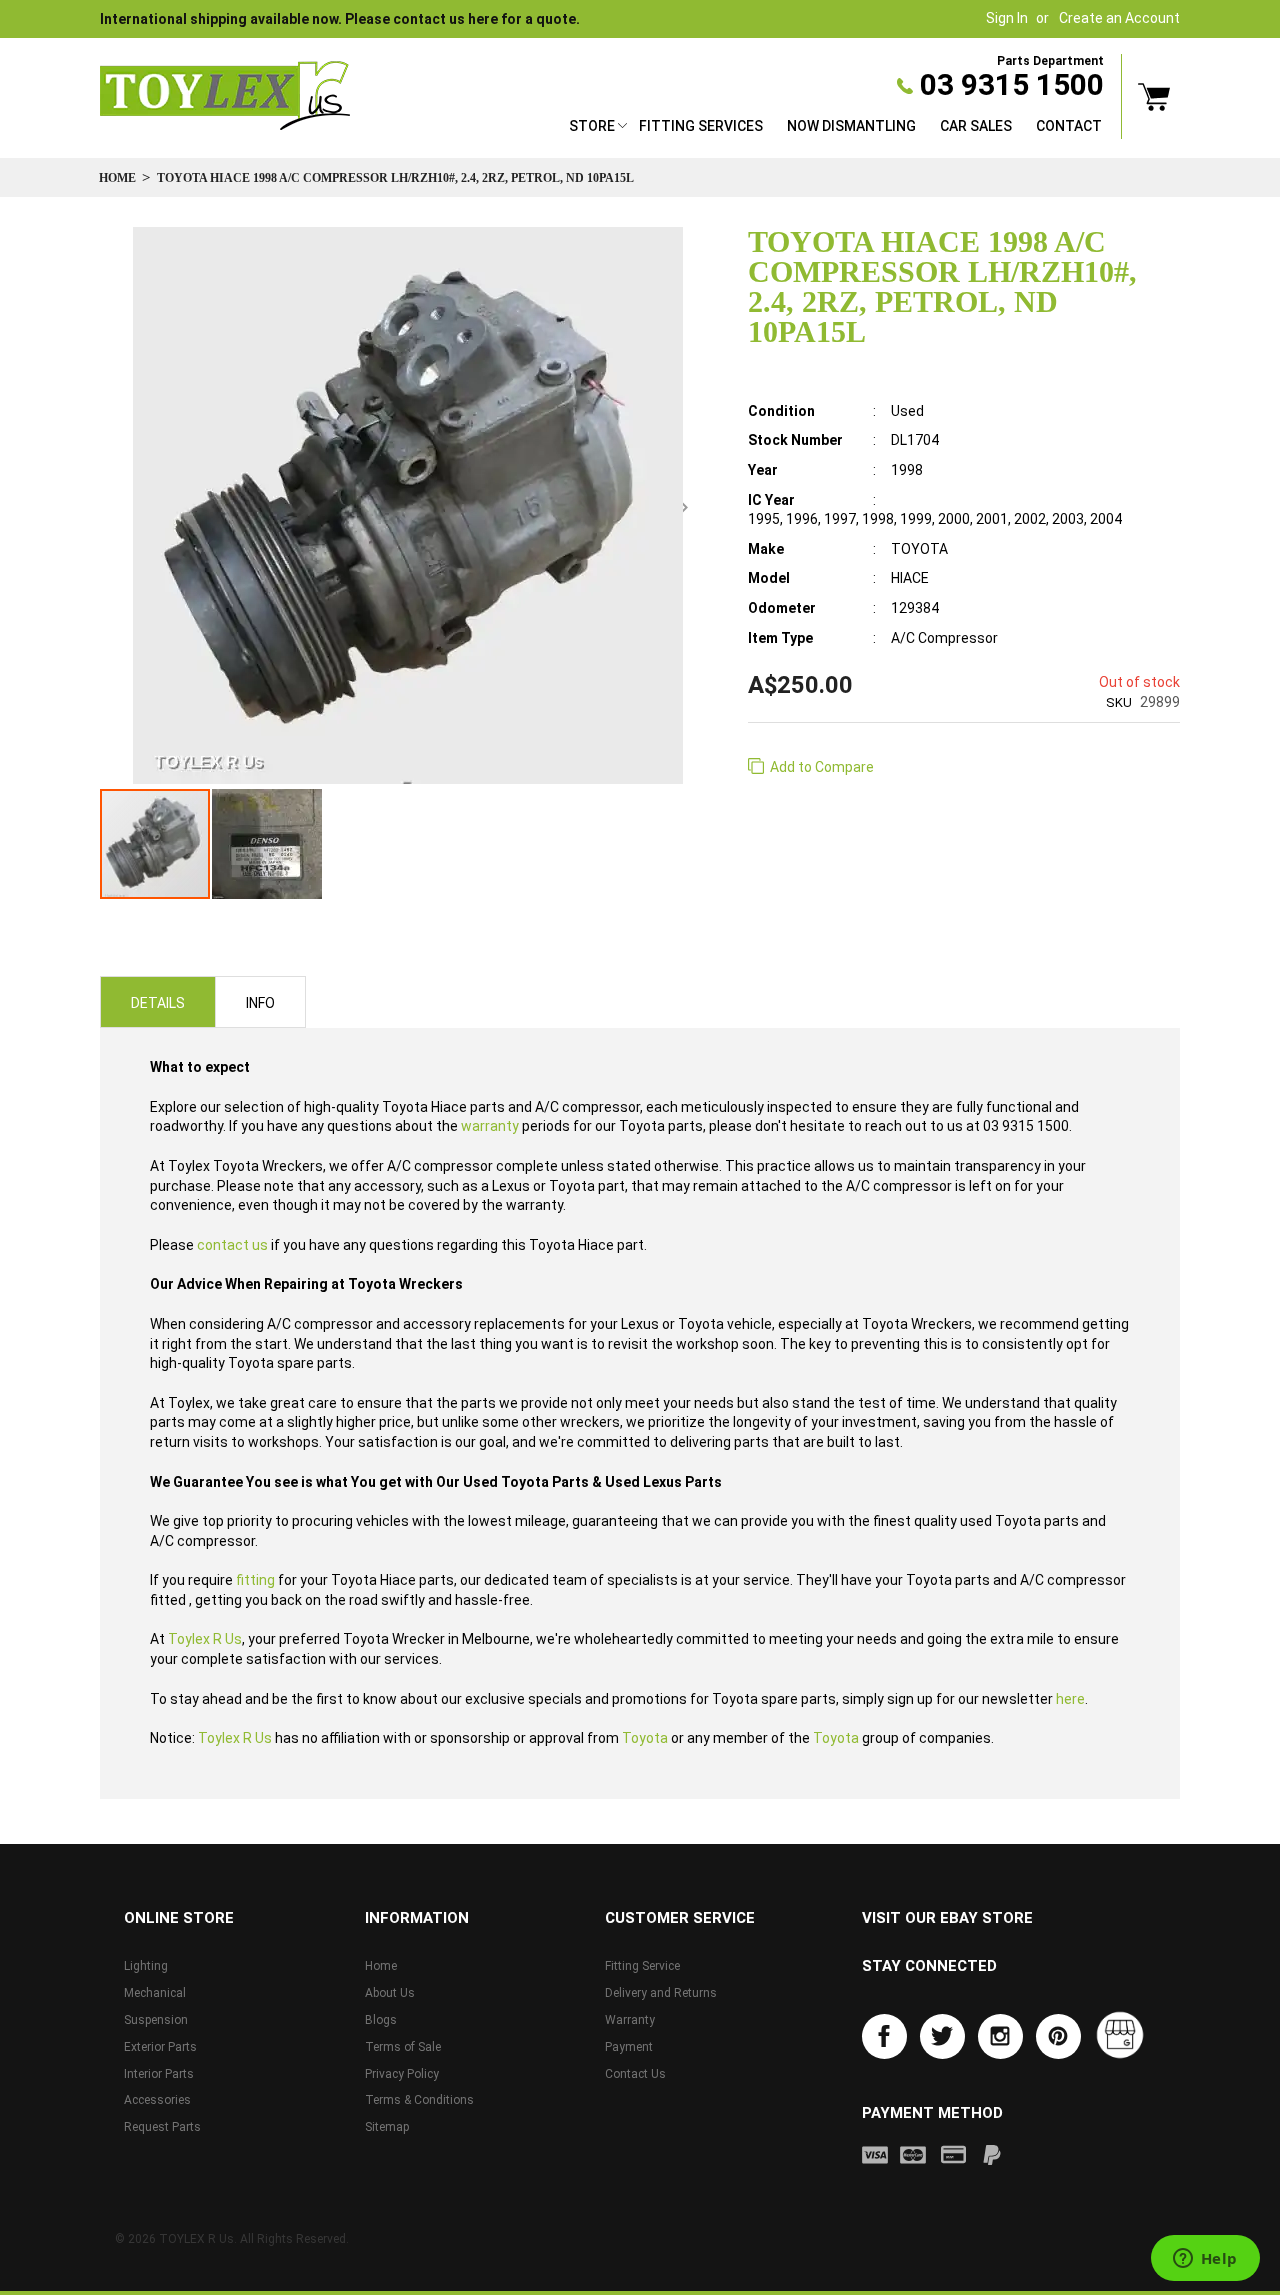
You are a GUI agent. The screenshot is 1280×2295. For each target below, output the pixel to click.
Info (260, 1003)
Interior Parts (159, 2074)
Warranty (630, 2020)
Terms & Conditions (419, 2100)
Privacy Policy (402, 2074)
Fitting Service (642, 1966)
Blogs (381, 2020)
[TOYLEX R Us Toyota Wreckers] (225, 96)
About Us (390, 1993)
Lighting (146, 1966)
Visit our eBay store (947, 1918)
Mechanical (155, 1993)
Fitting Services (701, 126)
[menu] (835, 128)
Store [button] (592, 126)
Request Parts (162, 2127)
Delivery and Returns (661, 1993)
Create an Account (1119, 18)
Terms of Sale (403, 2047)
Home (117, 178)
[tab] (158, 1002)
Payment (629, 2047)
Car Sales (976, 126)
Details (158, 1003)
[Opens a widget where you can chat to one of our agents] (1205, 2260)
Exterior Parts (160, 2047)
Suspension (156, 2020)
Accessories (157, 2100)
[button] (267, 844)
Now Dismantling (851, 126)
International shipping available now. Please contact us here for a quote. (340, 19)
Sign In (1007, 18)
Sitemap (387, 2127)
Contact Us (635, 2074)
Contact (1069, 126)
